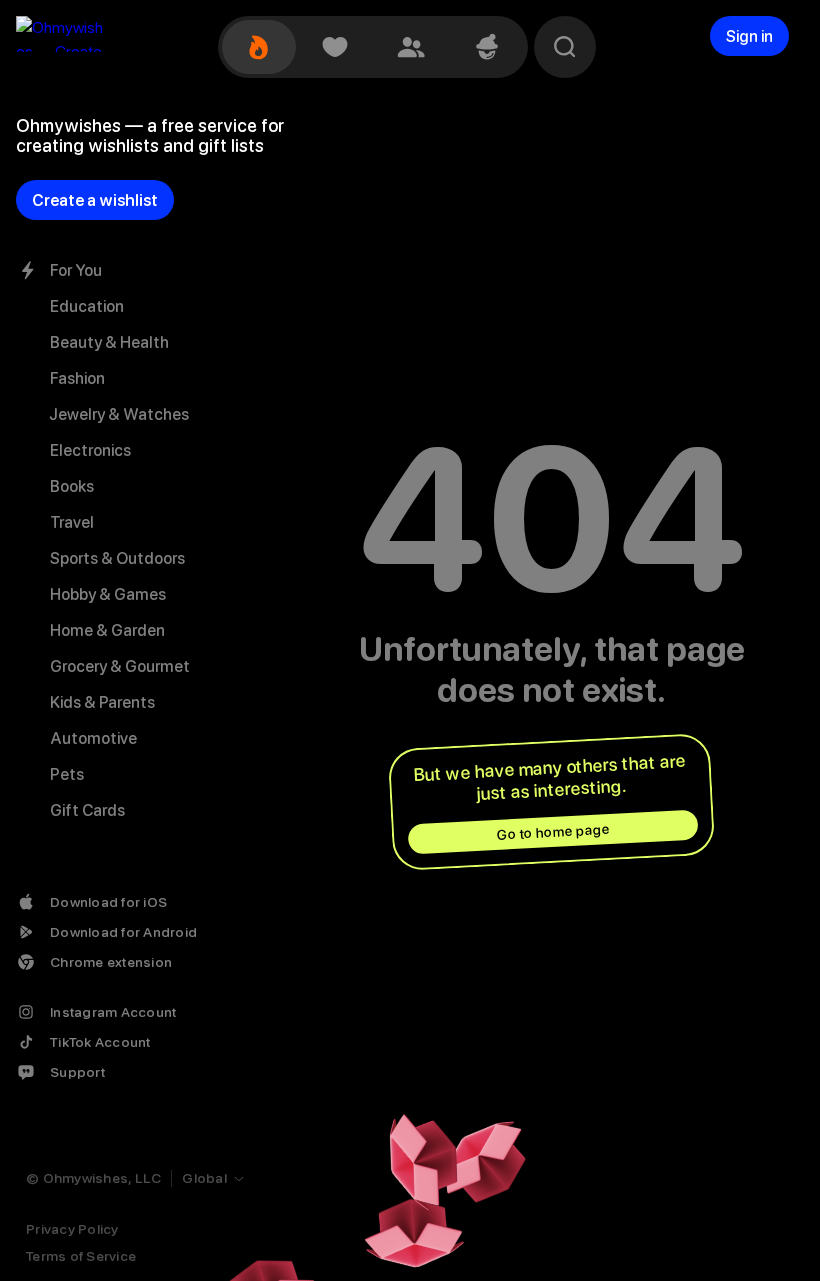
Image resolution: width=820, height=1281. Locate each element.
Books (72, 486)
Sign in (749, 36)
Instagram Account (113, 1012)
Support (77, 1072)
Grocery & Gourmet (120, 666)
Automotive (93, 738)
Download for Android (123, 932)
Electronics (90, 450)
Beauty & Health (109, 342)
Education (87, 306)
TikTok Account (100, 1042)
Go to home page (553, 832)
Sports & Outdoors (117, 558)
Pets (67, 774)
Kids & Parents (102, 702)
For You (76, 270)
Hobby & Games (108, 594)
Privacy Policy (72, 1229)
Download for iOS (108, 902)
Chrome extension (111, 962)
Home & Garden (107, 630)
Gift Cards (87, 810)
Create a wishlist (95, 200)
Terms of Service (81, 1256)
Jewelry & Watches (119, 414)
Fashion (77, 378)
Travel (72, 522)
